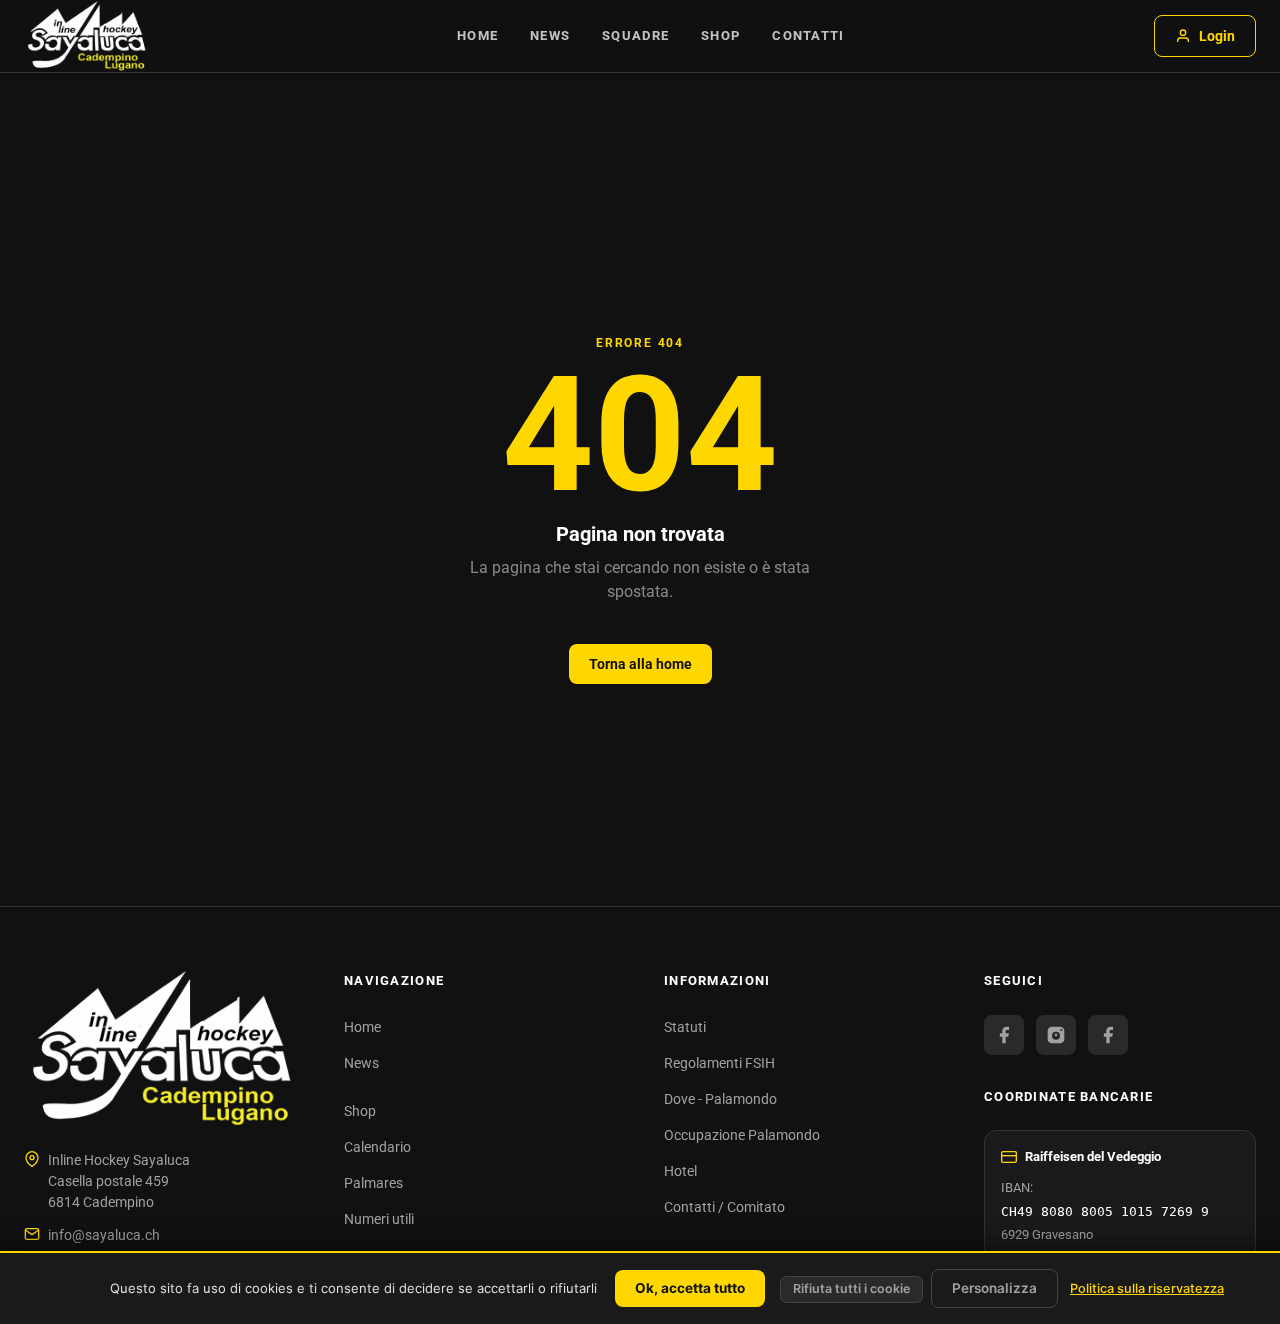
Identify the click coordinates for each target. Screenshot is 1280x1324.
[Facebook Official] (1004, 1035)
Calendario (377, 1147)
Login (1217, 36)
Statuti (685, 1027)
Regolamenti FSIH (719, 1063)
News (550, 35)
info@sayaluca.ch (104, 1235)
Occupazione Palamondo (742, 1135)
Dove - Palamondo (720, 1099)
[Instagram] (1056, 1035)
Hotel (680, 1171)
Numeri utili (379, 1219)
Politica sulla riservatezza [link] (1147, 1288)
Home (477, 35)
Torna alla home (640, 664)
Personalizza (994, 1288)
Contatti (808, 35)
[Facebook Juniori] (1108, 1035)
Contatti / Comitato (724, 1207)
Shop (720, 35)
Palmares (373, 1183)
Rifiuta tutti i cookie (851, 1288)
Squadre (635, 35)
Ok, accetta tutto (690, 1288)
